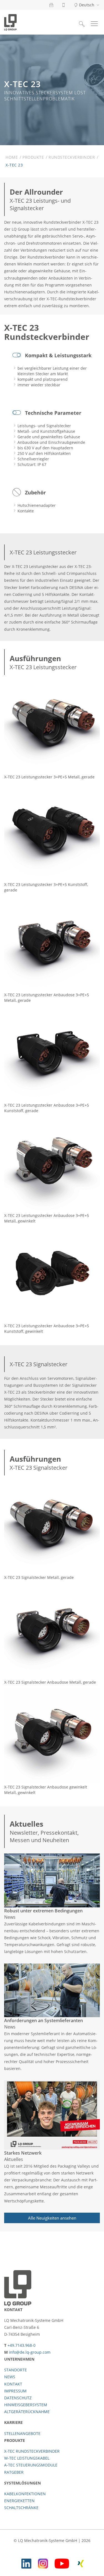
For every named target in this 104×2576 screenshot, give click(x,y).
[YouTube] (62, 2563)
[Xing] (81, 2563)
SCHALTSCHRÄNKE (21, 2508)
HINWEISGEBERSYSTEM (26, 2405)
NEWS (10, 2377)
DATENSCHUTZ (18, 2398)
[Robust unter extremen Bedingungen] (52, 1880)
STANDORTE (16, 2370)
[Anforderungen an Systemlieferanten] (52, 1990)
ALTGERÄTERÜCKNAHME (27, 2412)
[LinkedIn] (26, 2563)
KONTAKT (13, 2384)
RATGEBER (14, 2472)
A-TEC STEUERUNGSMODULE (31, 2465)
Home (12, 157)
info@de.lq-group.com (30, 2352)
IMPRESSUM (15, 2391)
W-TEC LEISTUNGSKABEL (27, 2458)
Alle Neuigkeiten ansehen (52, 2218)
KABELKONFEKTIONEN (25, 2494)
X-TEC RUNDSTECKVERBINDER (32, 2451)
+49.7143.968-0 (21, 2345)
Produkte (33, 157)
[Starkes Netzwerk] (52, 2115)
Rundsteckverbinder (72, 157)
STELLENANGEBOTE (22, 2433)
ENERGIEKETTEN (19, 2501)
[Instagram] (43, 2563)
